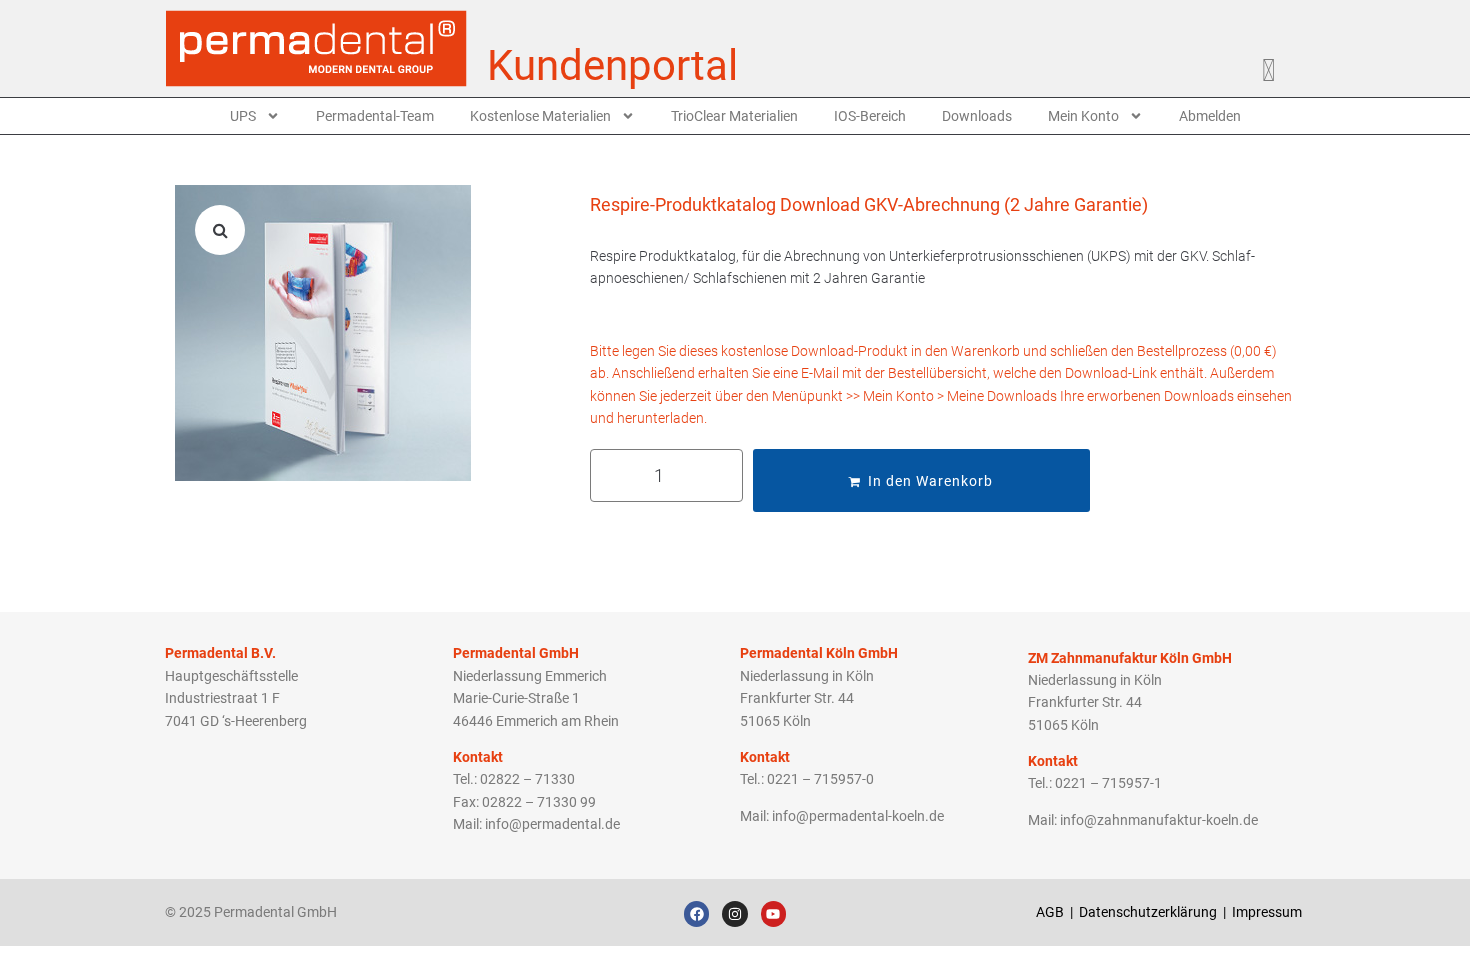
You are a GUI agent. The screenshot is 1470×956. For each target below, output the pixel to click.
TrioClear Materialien (734, 116)
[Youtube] (773, 913)
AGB (1050, 912)
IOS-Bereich (870, 116)
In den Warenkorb (930, 481)
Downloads (977, 116)
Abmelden (1210, 116)
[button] (220, 230)
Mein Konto (1083, 116)
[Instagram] (734, 913)
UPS (243, 116)
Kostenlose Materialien (540, 116)
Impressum (1268, 912)
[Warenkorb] (1278, 66)
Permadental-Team (375, 116)
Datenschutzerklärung (1148, 912)
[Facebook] (696, 913)
